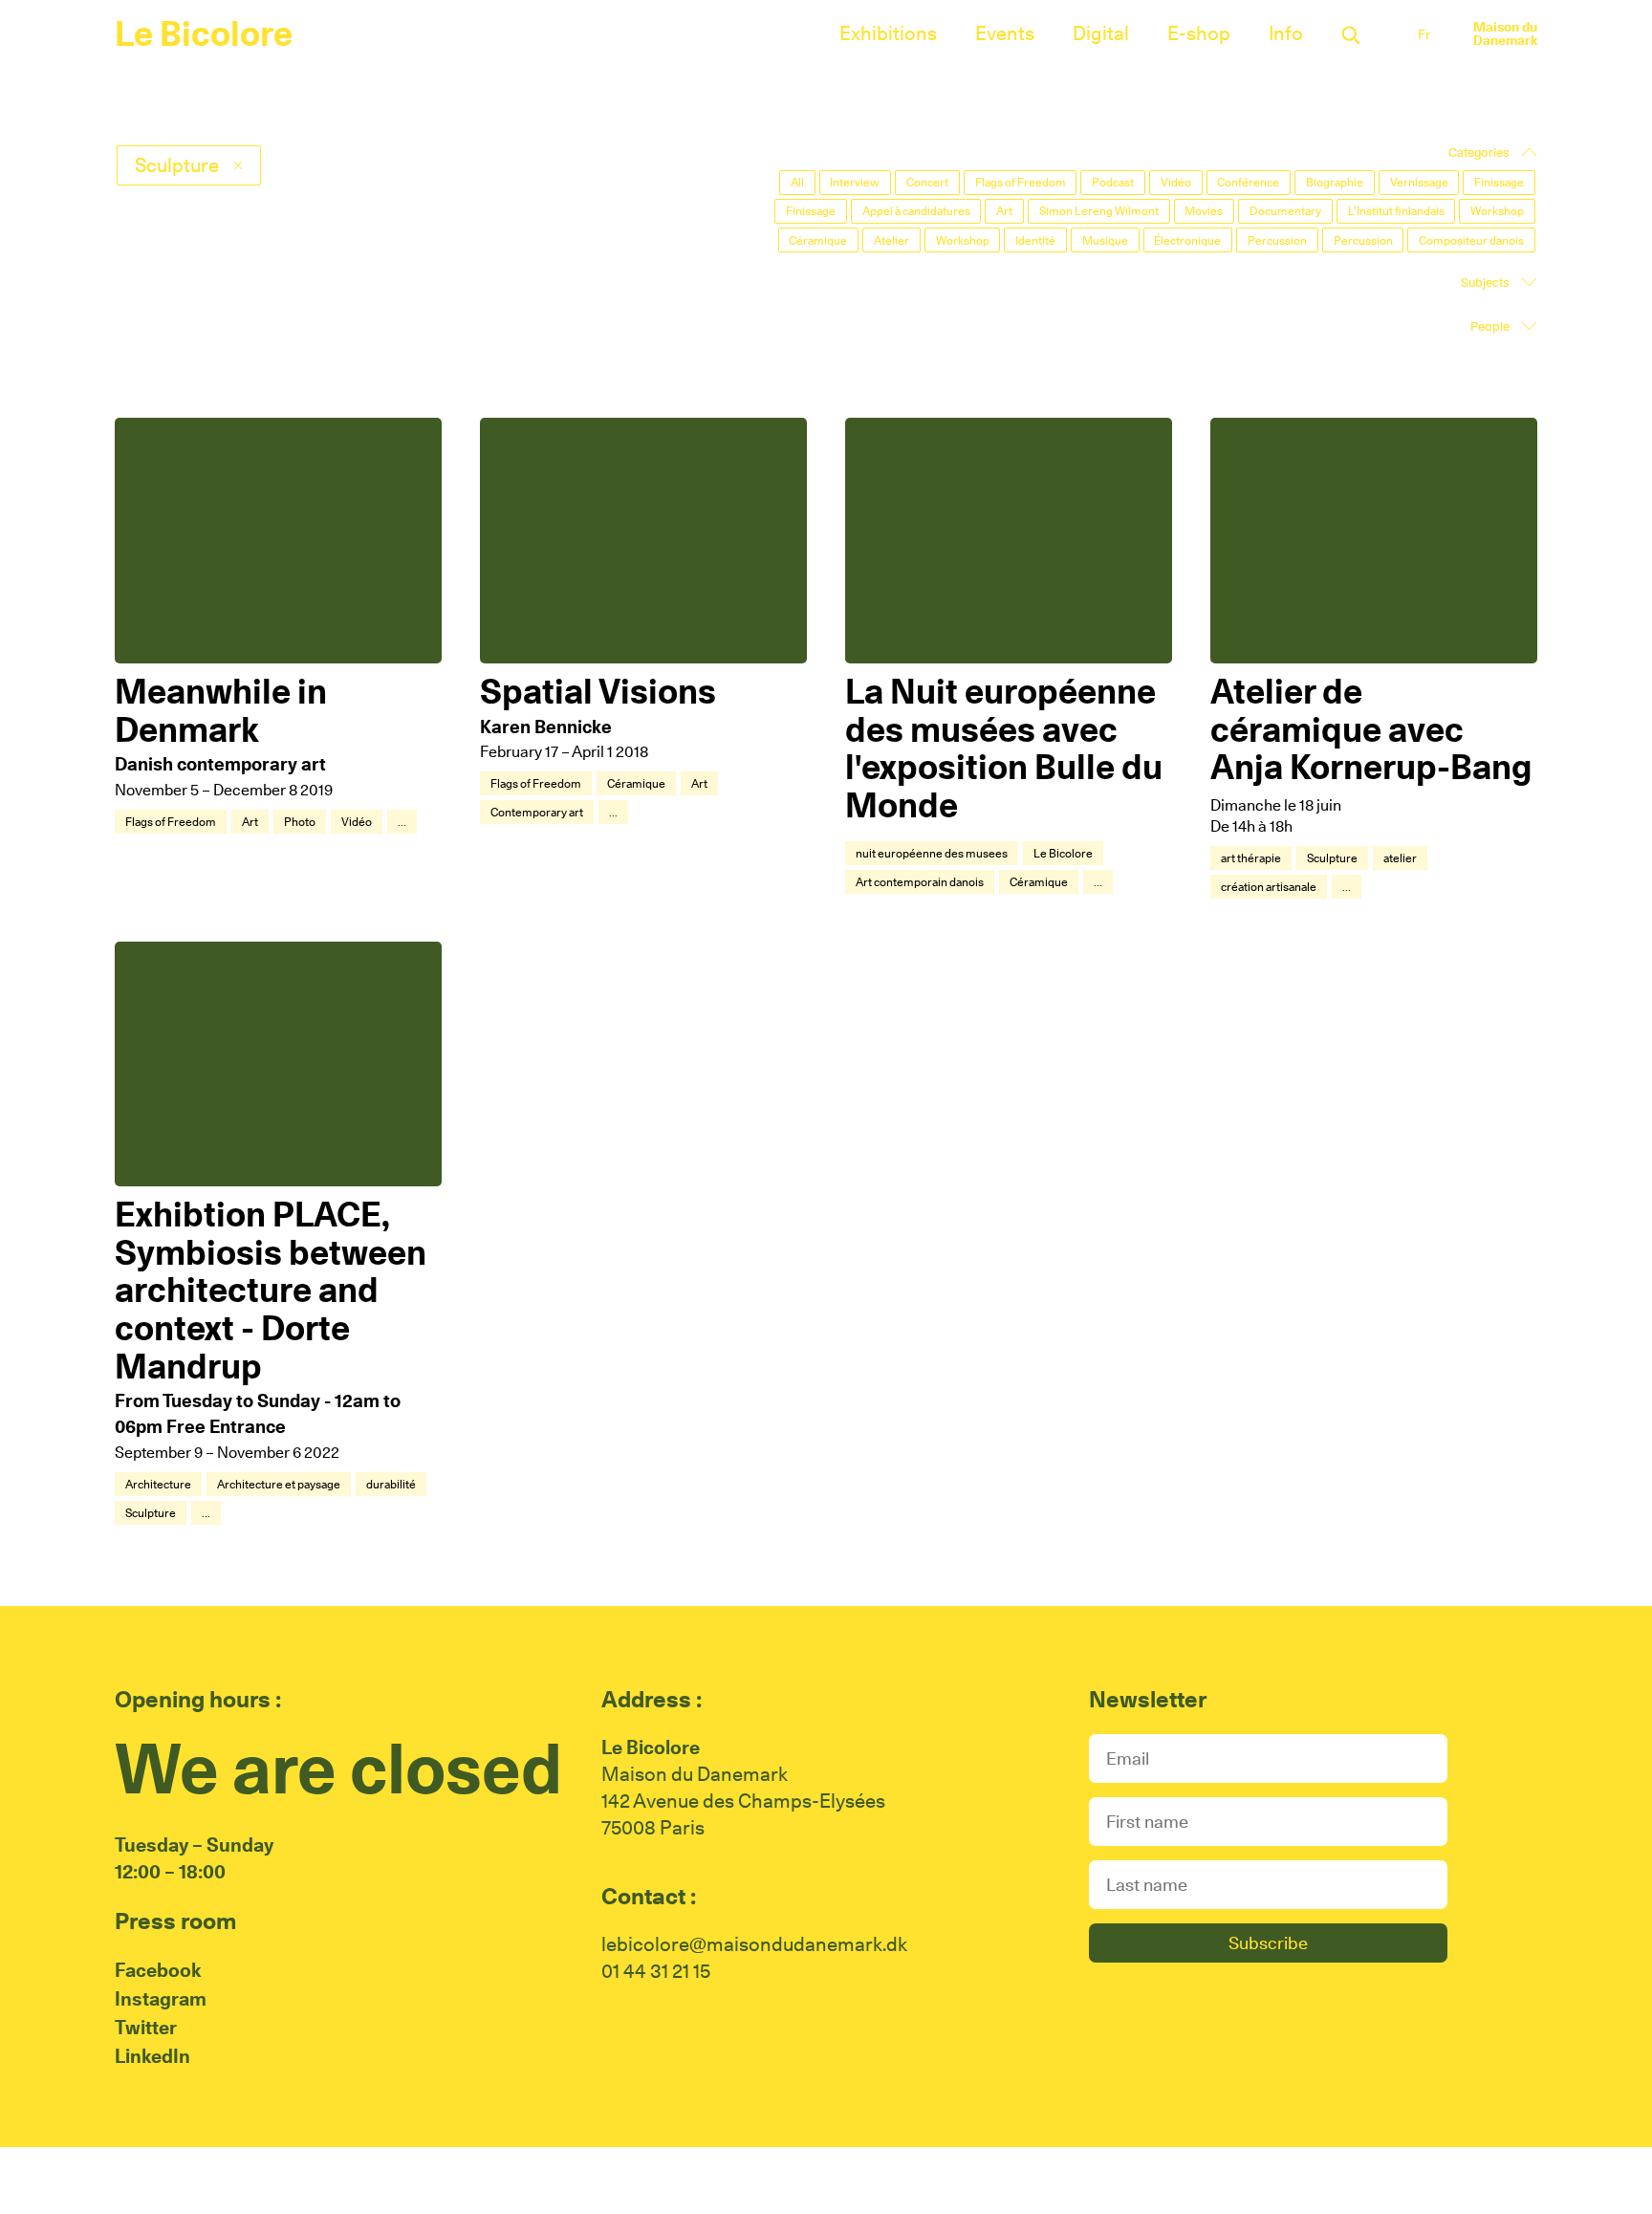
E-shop (1199, 33)
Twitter (146, 2028)
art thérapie (1251, 858)
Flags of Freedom (171, 822)
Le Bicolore (204, 33)
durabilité (391, 1484)
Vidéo (357, 822)
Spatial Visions (598, 691)
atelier (1400, 858)
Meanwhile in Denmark (221, 710)
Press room (175, 1921)
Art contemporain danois (920, 882)
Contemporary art (537, 812)
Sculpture (1332, 858)
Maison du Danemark (1505, 33)
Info (1286, 33)
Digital (1101, 33)
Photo (300, 822)
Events (1005, 33)
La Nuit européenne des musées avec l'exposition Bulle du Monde (1004, 748)
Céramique (636, 783)
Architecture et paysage (279, 1484)
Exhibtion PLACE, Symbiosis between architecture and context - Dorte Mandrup (271, 1290)
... (402, 822)
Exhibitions (888, 33)
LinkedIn (152, 2056)
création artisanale (1269, 887)
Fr (1424, 34)
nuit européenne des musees (932, 853)
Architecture (158, 1484)
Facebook (158, 1970)
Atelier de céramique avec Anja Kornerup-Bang (1371, 729)
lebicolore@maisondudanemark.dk (754, 1944)
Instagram (161, 1999)
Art (250, 822)
